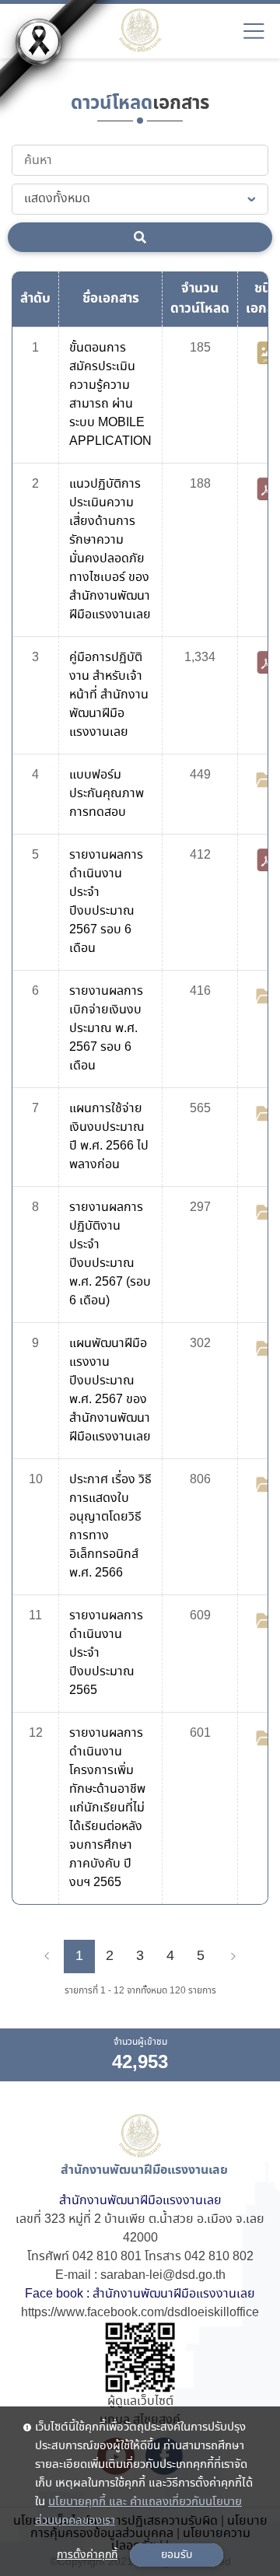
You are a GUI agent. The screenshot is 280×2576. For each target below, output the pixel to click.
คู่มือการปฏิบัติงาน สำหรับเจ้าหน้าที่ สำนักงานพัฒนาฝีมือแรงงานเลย (109, 695)
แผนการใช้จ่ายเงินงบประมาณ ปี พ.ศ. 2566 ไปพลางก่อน (109, 1137)
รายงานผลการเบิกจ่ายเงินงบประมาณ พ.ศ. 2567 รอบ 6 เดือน (106, 1029)
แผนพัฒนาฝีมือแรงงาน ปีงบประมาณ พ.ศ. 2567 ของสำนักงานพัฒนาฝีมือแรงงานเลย (110, 1390)
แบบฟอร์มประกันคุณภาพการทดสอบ (107, 794)
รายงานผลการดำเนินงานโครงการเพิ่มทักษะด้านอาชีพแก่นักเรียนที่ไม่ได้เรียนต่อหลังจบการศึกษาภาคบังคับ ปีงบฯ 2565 (107, 1808)
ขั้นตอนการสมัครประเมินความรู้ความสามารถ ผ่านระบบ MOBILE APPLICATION (110, 395)
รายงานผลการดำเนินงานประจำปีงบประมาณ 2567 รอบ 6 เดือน (106, 902)
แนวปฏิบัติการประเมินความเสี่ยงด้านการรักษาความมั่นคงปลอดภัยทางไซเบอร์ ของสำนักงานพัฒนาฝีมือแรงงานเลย (110, 549)
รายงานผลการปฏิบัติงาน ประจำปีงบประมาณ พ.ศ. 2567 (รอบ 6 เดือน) (110, 1254)
